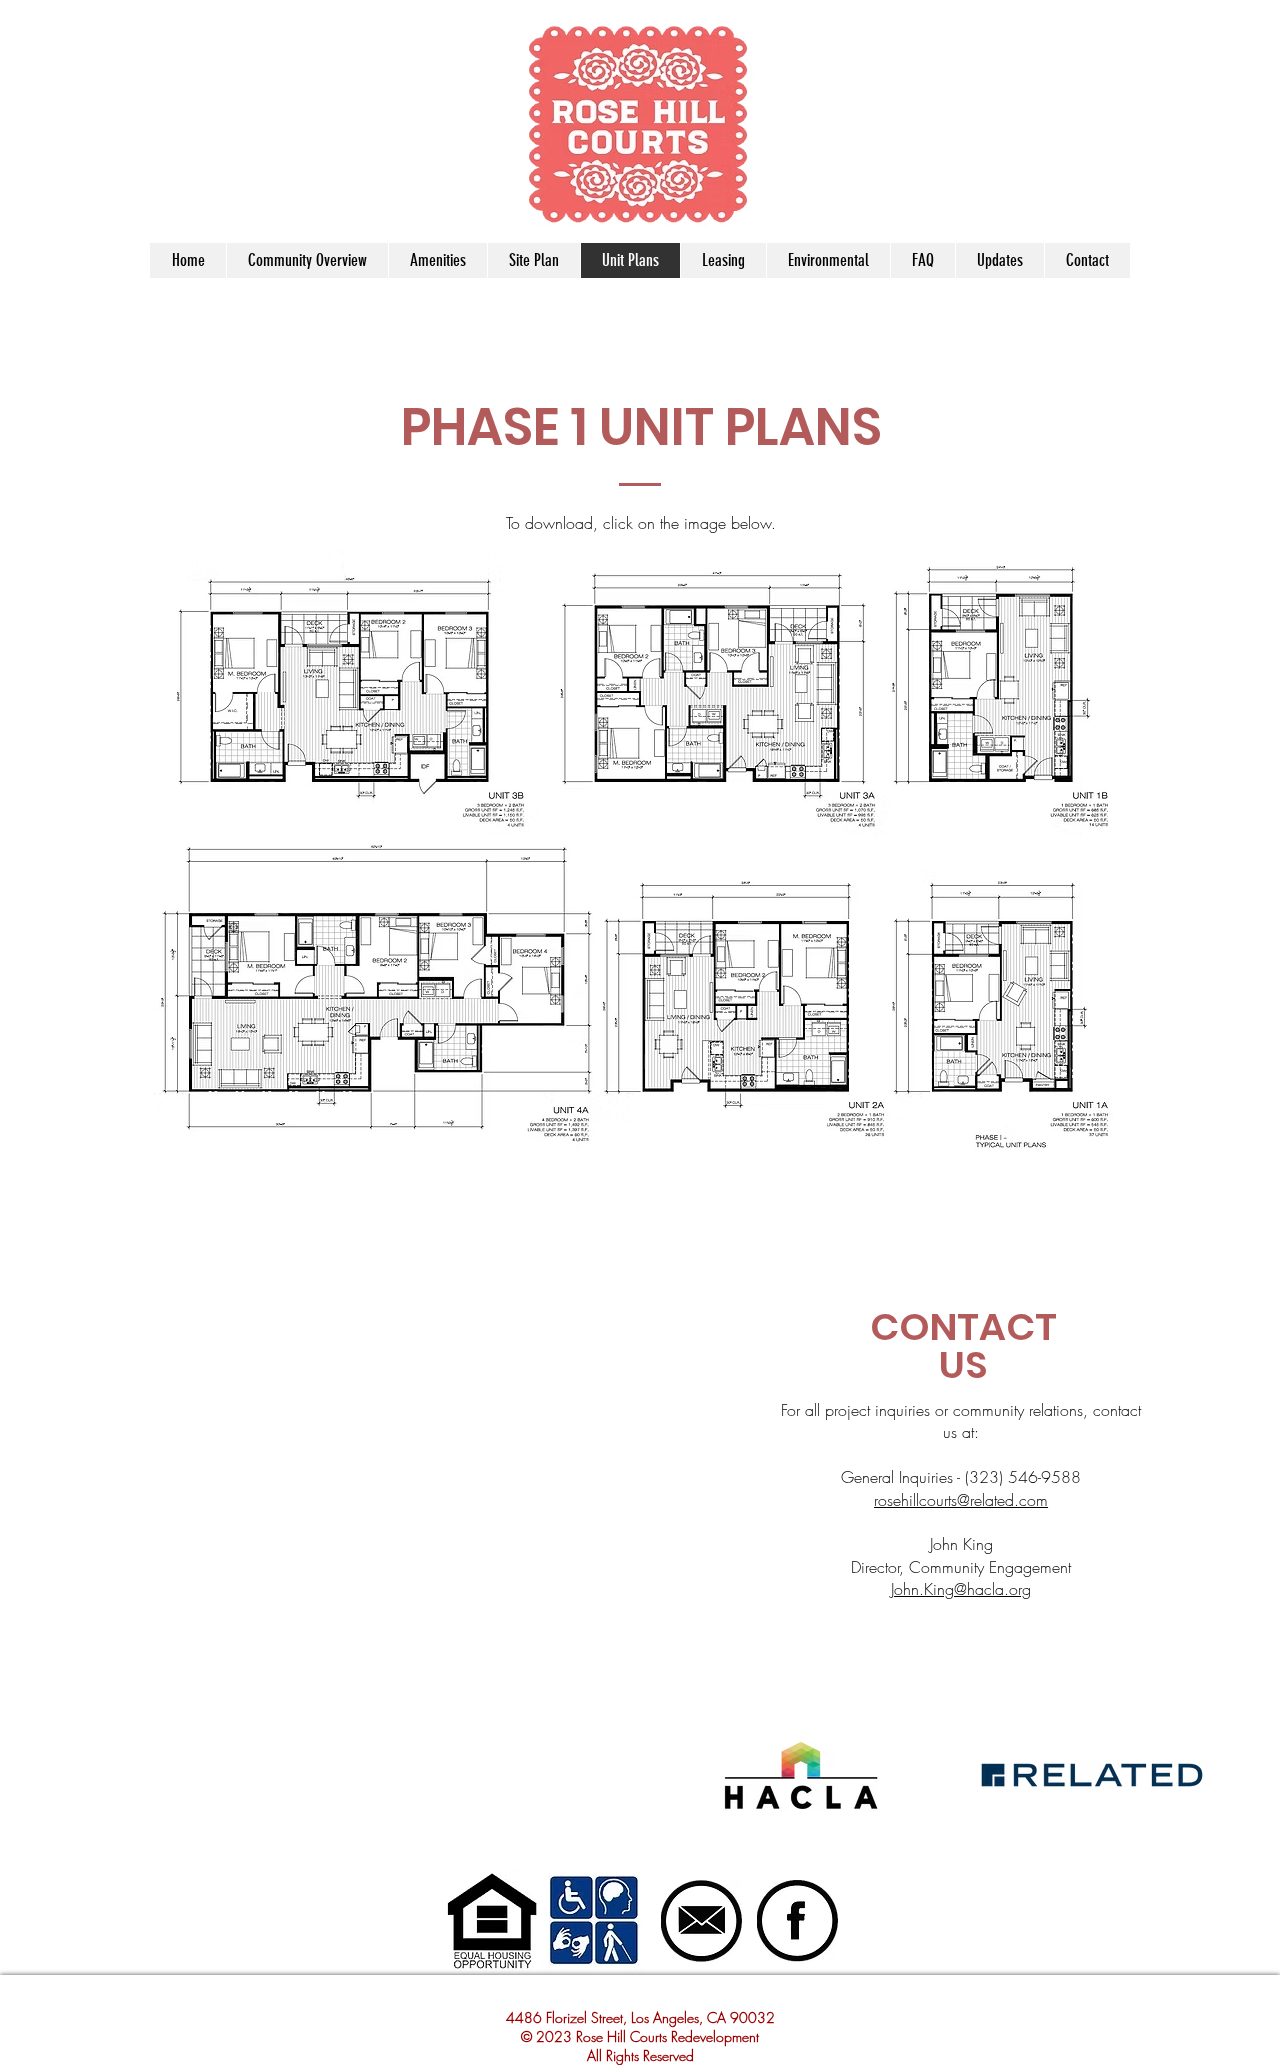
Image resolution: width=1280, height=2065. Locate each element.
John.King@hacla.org (961, 1589)
